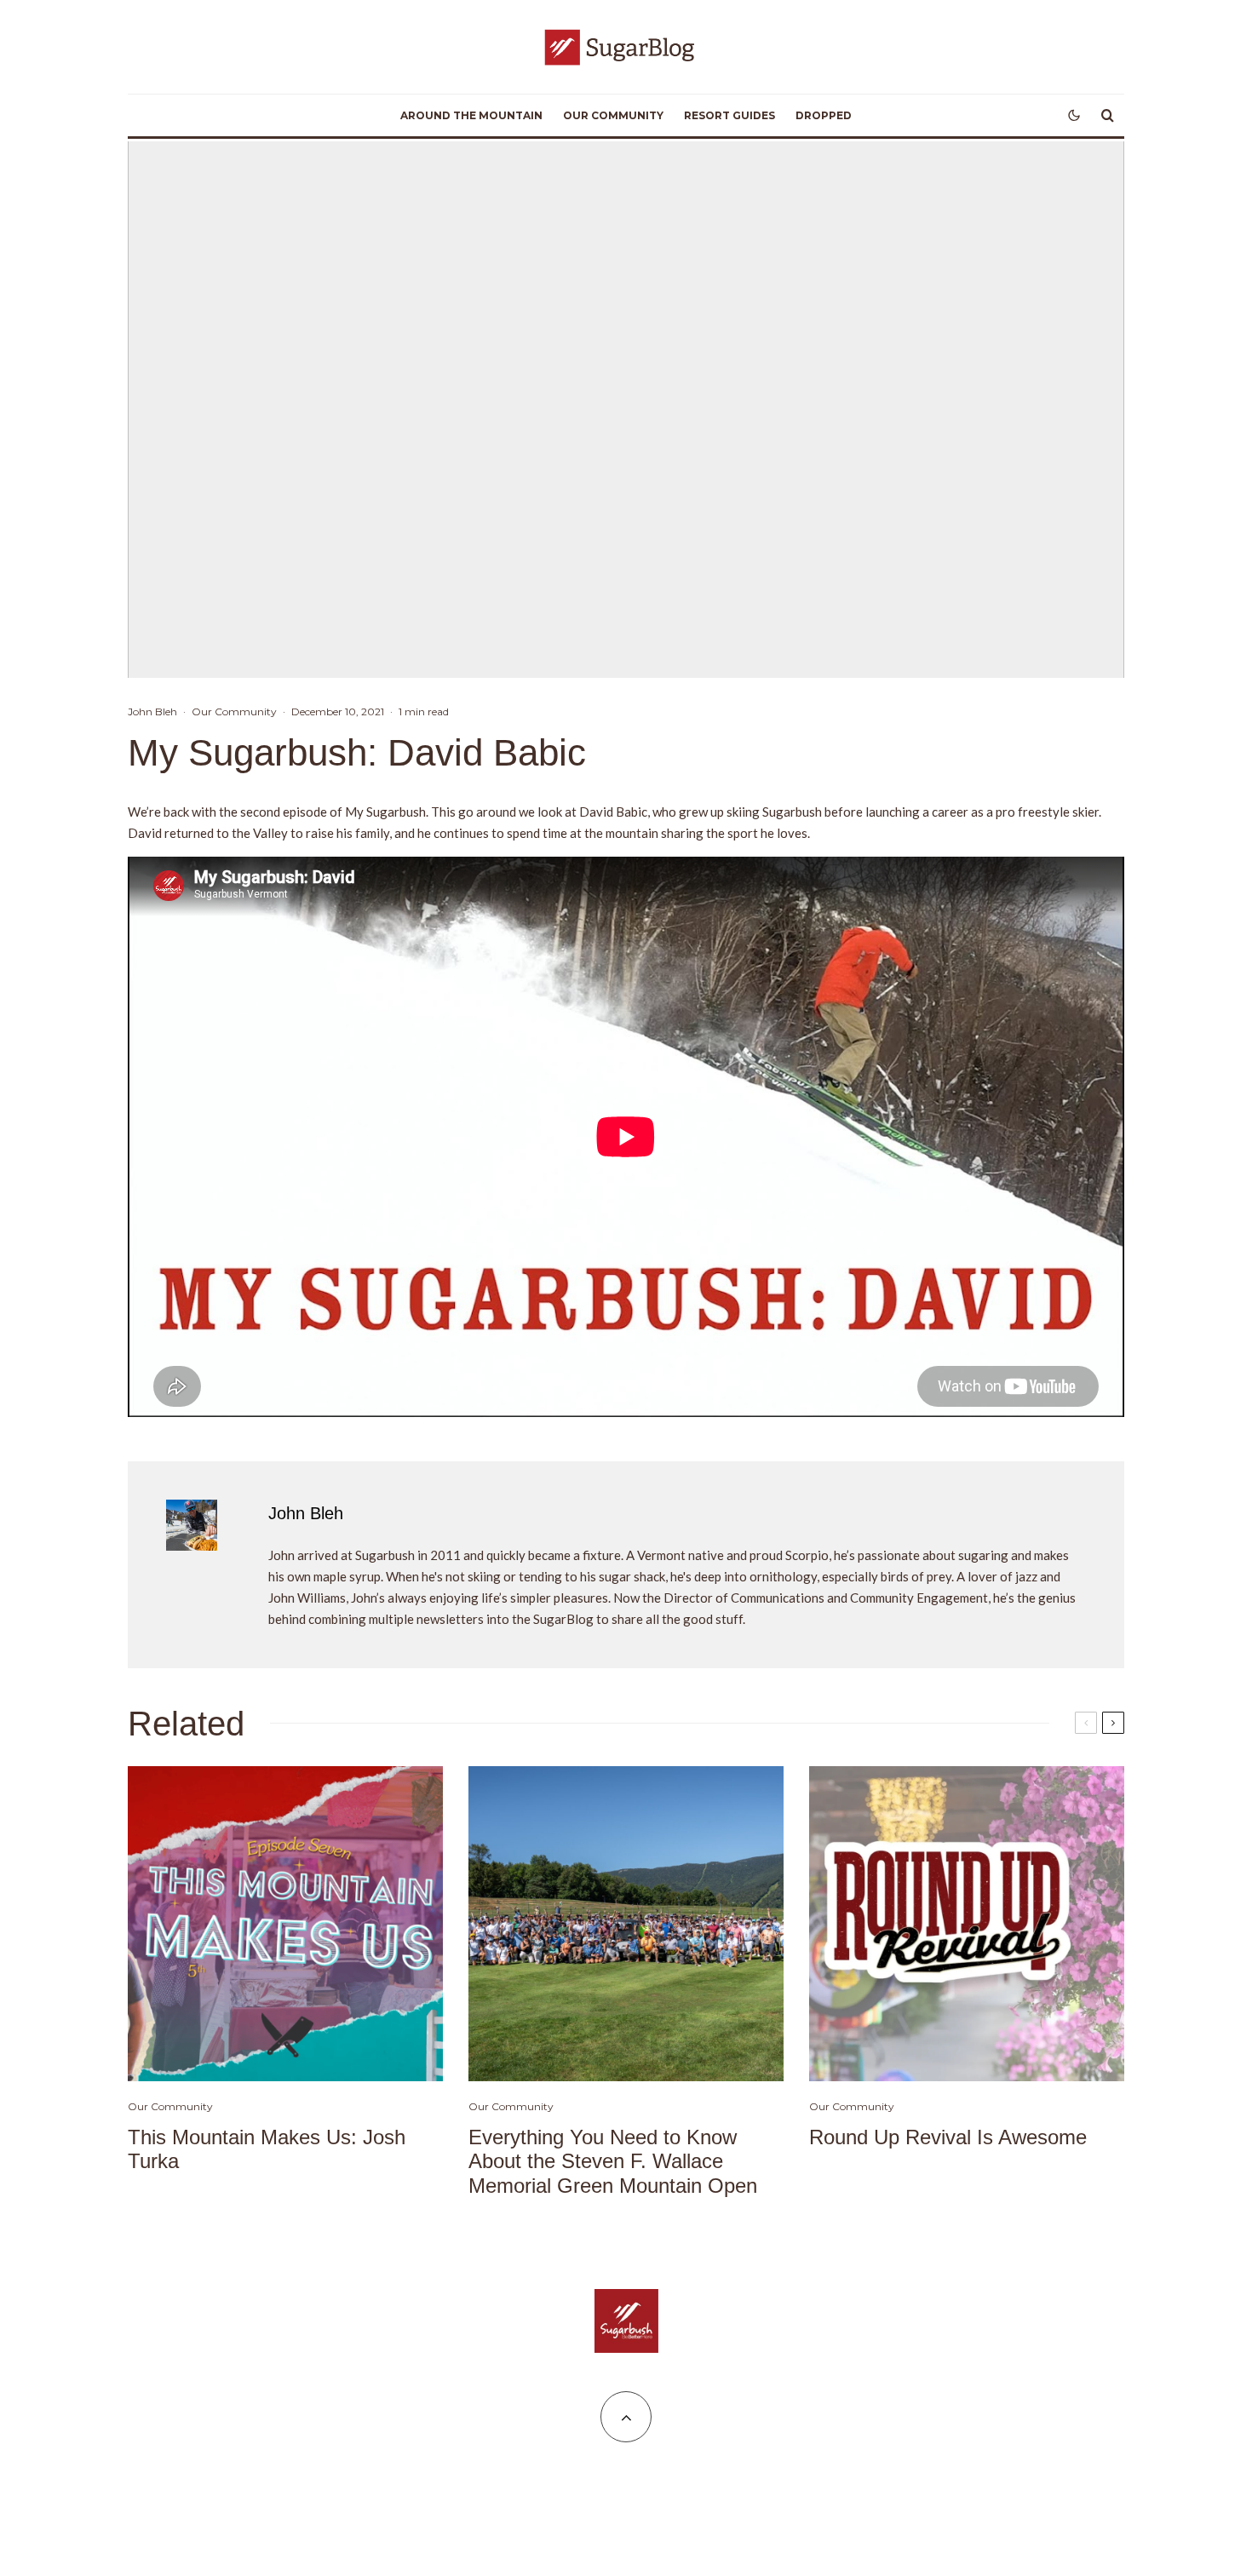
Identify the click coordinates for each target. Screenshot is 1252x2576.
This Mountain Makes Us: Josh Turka (267, 2149)
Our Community (613, 115)
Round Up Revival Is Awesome (948, 2137)
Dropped (824, 115)
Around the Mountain (471, 115)
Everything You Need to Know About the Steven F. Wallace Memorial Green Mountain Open (613, 2162)
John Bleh (152, 711)
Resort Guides (729, 115)
